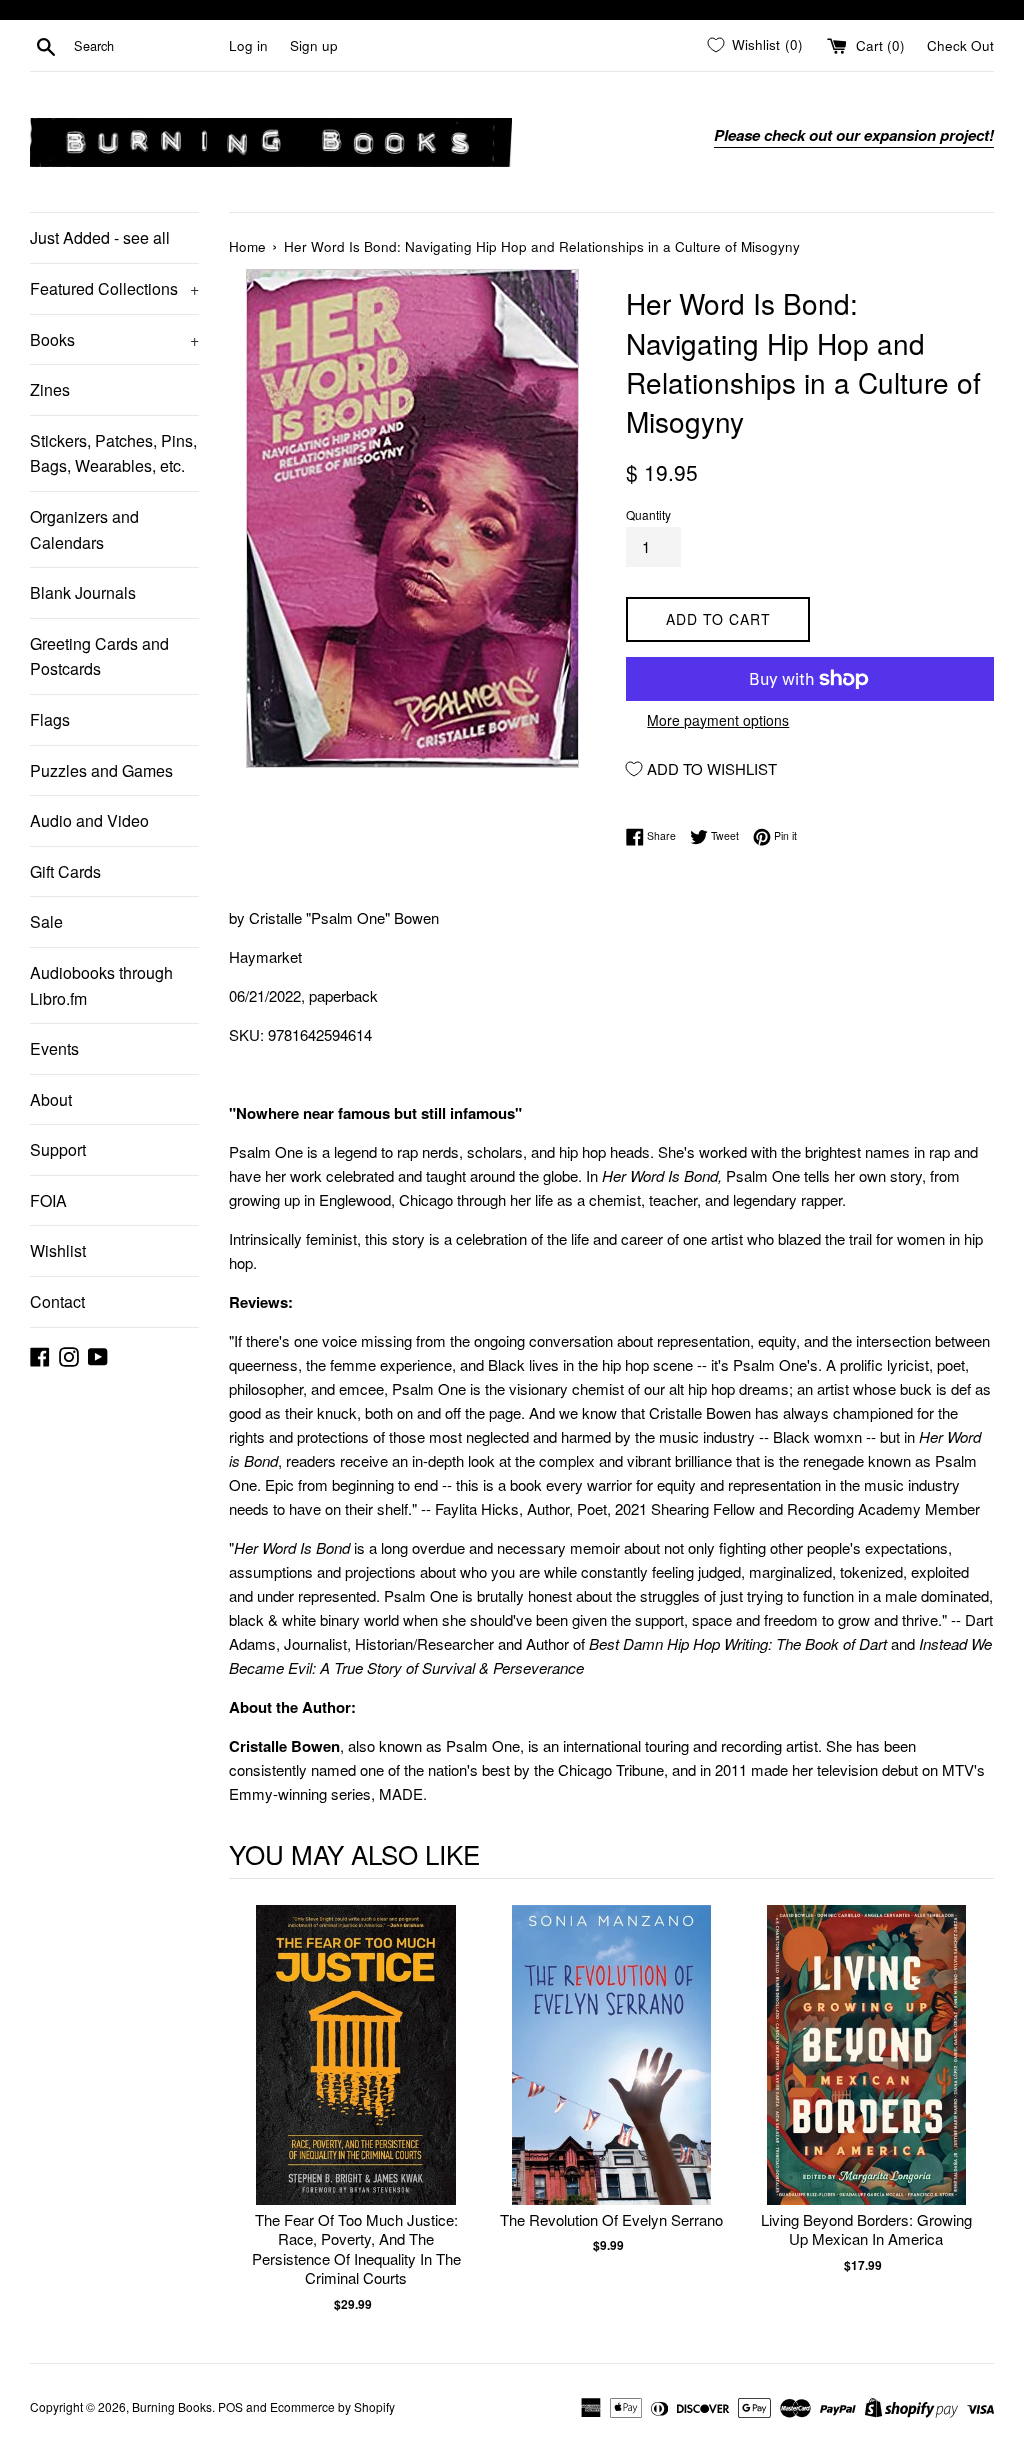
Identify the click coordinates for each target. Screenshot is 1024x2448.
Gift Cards (65, 871)
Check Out (960, 45)
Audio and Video (89, 820)
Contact (57, 1301)
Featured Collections (114, 288)
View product (356, 2075)
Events (54, 1048)
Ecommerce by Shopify (332, 2406)
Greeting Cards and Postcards (99, 656)
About (51, 1099)
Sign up (314, 45)
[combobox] (147, 46)
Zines (50, 389)
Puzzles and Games (101, 770)
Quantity (648, 514)
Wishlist (58, 1250)
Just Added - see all (100, 237)
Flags (50, 719)
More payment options (718, 720)
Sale (46, 921)
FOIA (48, 1200)
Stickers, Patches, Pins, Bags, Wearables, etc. (113, 453)
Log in (248, 45)
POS (230, 2406)
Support (58, 1149)
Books (114, 339)
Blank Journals (83, 592)
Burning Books (172, 2406)
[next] (974, 2109)
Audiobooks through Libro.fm (101, 985)
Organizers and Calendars (84, 529)
